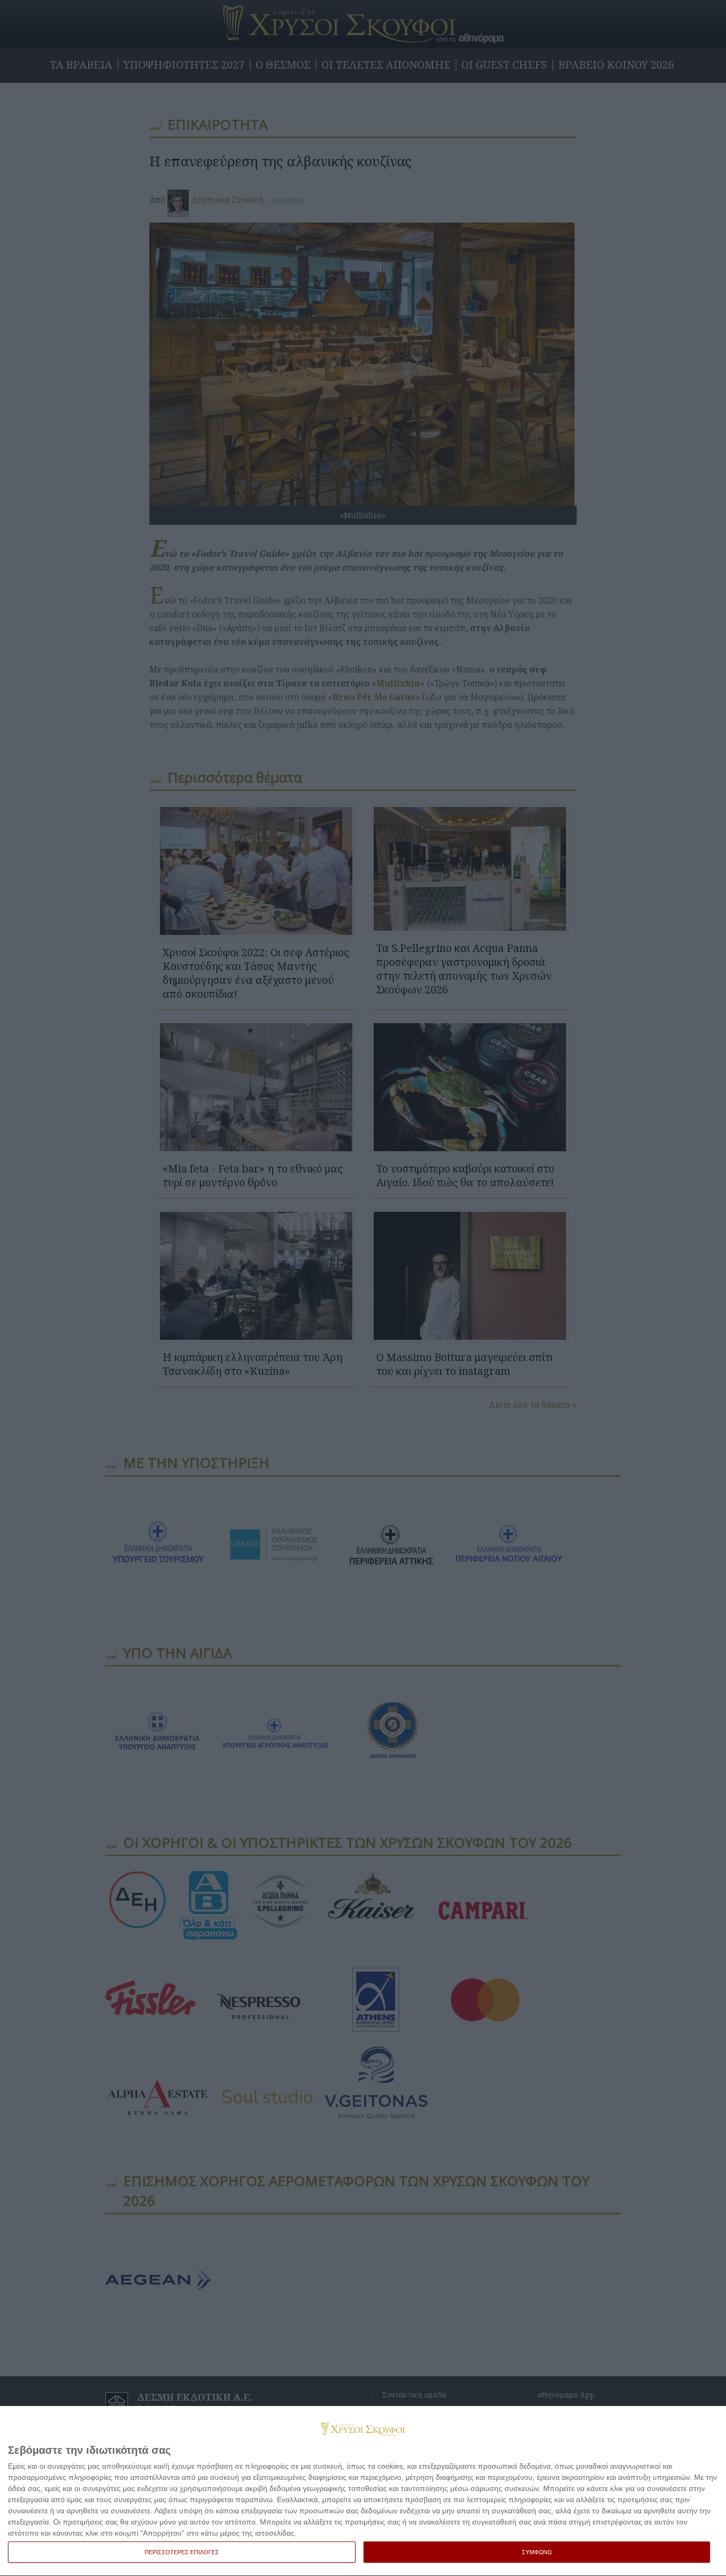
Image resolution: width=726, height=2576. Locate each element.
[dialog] (363, 2491)
